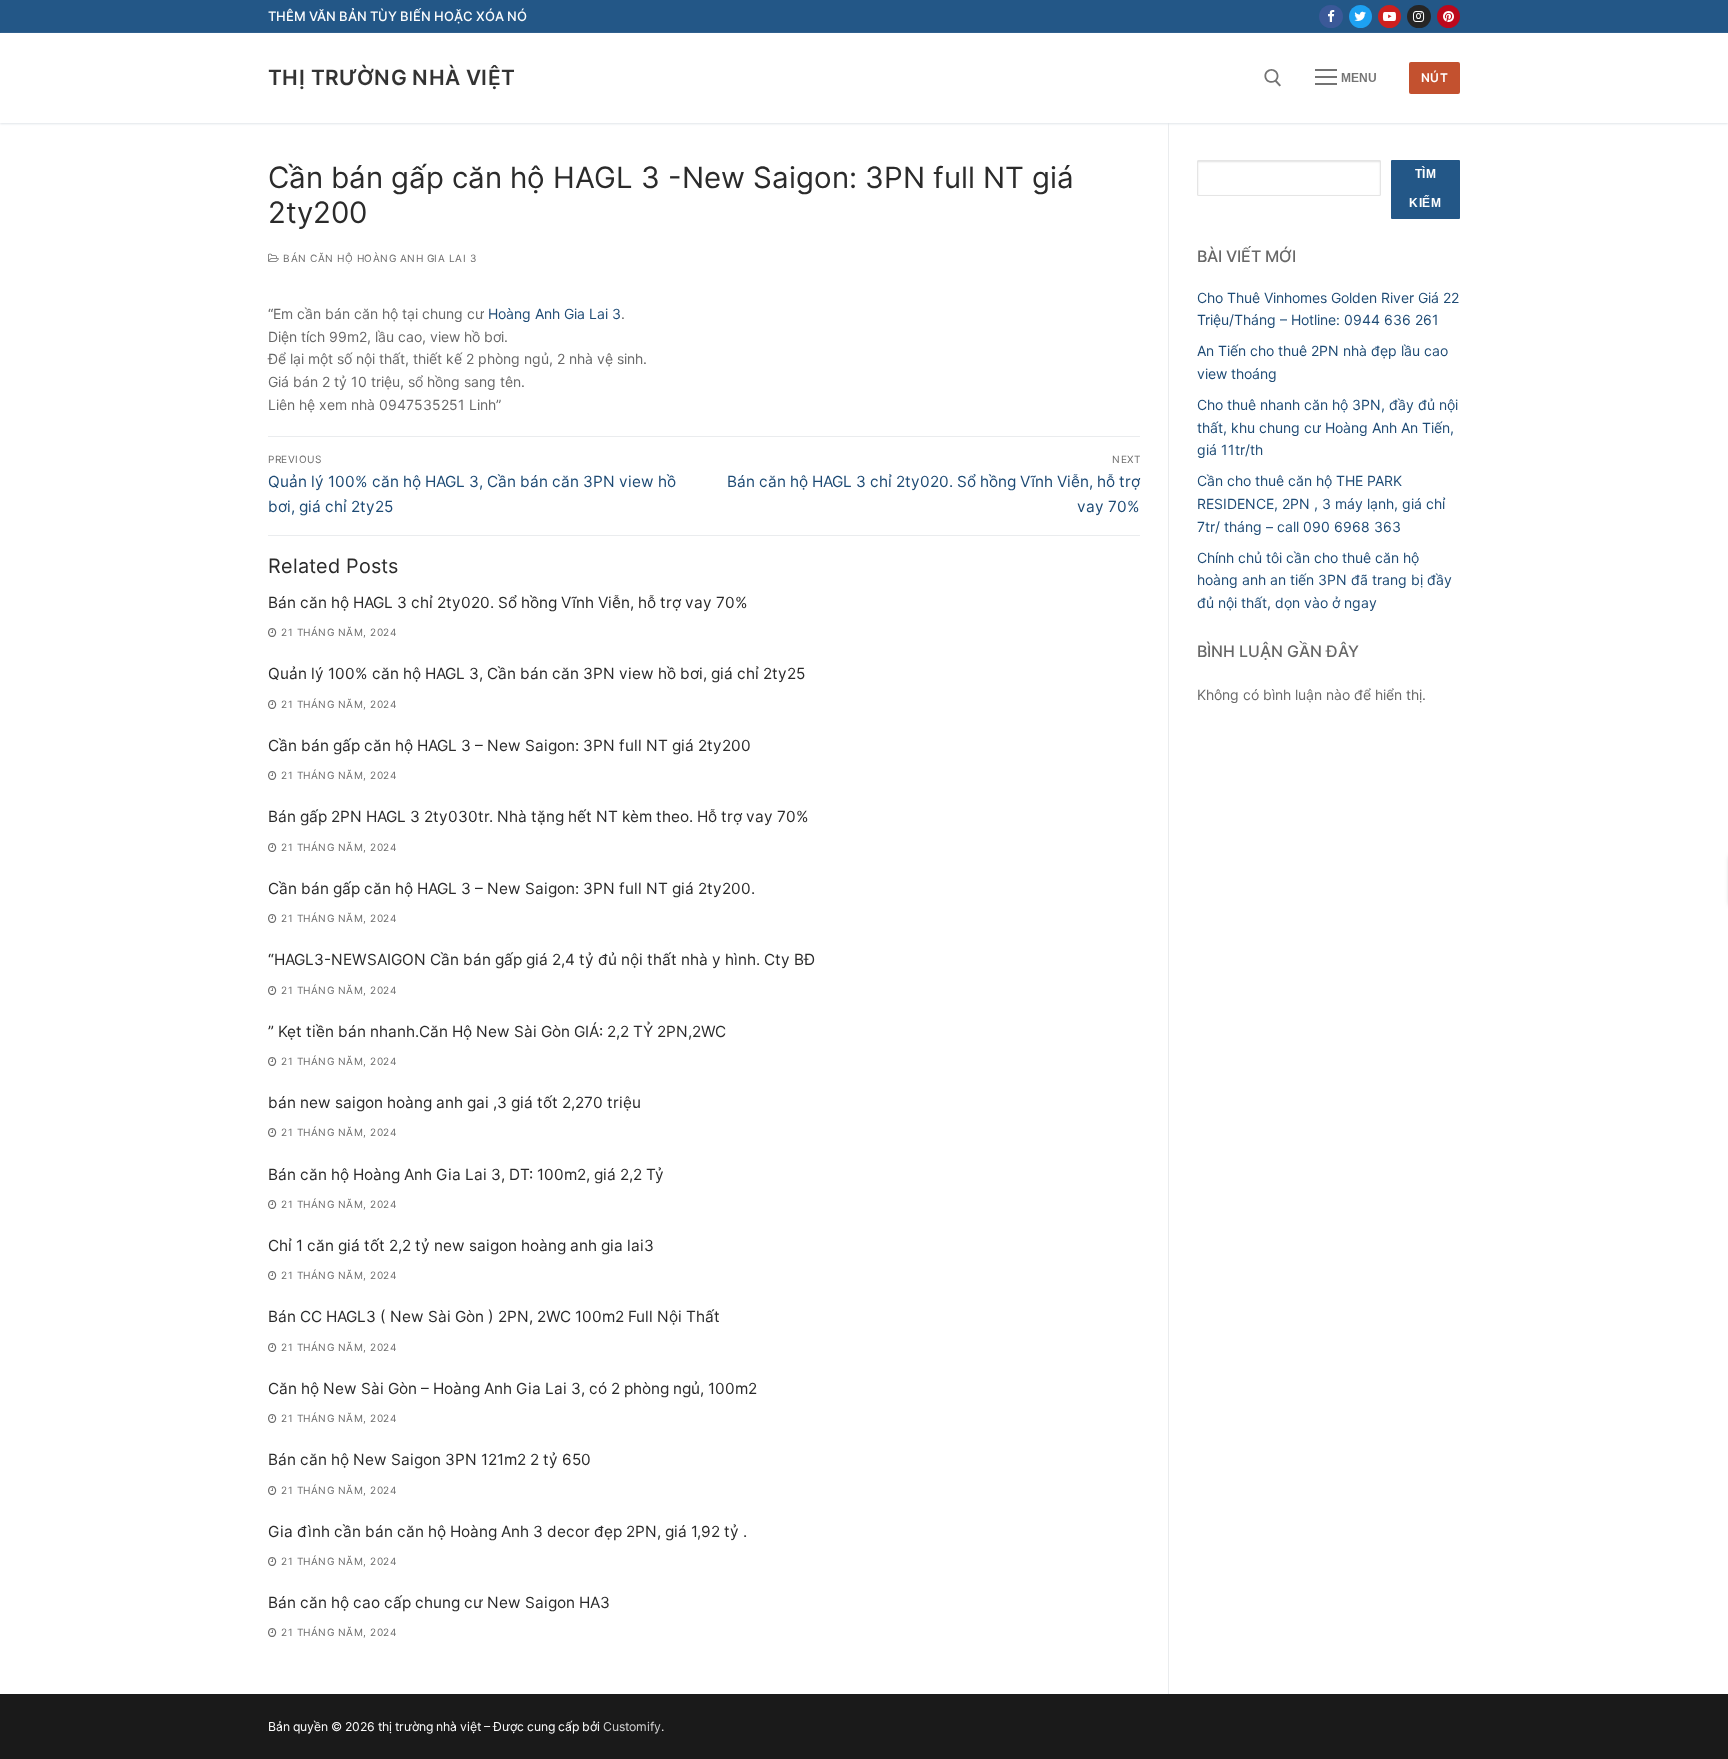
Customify (632, 1726)
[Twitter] (1360, 16)
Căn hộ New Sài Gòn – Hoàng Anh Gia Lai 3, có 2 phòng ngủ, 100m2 (512, 1388)
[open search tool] (1273, 78)
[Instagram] (1418, 16)
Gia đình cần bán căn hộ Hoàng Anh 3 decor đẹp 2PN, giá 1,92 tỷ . (507, 1531)
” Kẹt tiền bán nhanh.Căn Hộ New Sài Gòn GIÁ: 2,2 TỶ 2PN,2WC (497, 1031)
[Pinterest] (1448, 16)
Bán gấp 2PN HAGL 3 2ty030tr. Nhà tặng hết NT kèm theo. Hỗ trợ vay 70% (538, 816)
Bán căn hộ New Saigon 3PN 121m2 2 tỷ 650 (429, 1459)
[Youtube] (1389, 16)
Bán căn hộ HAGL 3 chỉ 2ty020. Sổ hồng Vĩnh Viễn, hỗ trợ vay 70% (508, 602)
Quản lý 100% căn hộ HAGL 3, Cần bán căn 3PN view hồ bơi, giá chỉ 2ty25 (536, 673)
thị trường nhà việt (392, 77)
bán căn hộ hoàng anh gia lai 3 (378, 258)
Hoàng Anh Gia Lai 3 (554, 313)
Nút (1435, 77)
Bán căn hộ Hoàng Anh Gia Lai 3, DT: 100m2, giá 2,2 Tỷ (466, 1174)
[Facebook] (1330, 16)
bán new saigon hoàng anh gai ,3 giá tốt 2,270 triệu (454, 1102)
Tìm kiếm (1425, 189)
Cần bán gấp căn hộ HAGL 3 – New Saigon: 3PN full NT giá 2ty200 (509, 745)
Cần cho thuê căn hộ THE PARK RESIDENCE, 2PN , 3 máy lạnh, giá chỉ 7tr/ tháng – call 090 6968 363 (1321, 503)
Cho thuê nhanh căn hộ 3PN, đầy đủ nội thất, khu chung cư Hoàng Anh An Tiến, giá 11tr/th (1327, 427)
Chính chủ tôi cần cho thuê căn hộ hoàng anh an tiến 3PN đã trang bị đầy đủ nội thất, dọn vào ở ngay (1324, 580)
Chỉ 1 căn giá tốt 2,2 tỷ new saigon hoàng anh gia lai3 (461, 1245)
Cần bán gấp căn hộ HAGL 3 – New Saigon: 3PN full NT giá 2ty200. (511, 888)
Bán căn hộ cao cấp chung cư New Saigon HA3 (439, 1602)
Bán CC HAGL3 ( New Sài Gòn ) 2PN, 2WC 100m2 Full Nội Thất (494, 1316)
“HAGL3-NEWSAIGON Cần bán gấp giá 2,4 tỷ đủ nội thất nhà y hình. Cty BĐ (541, 959)
